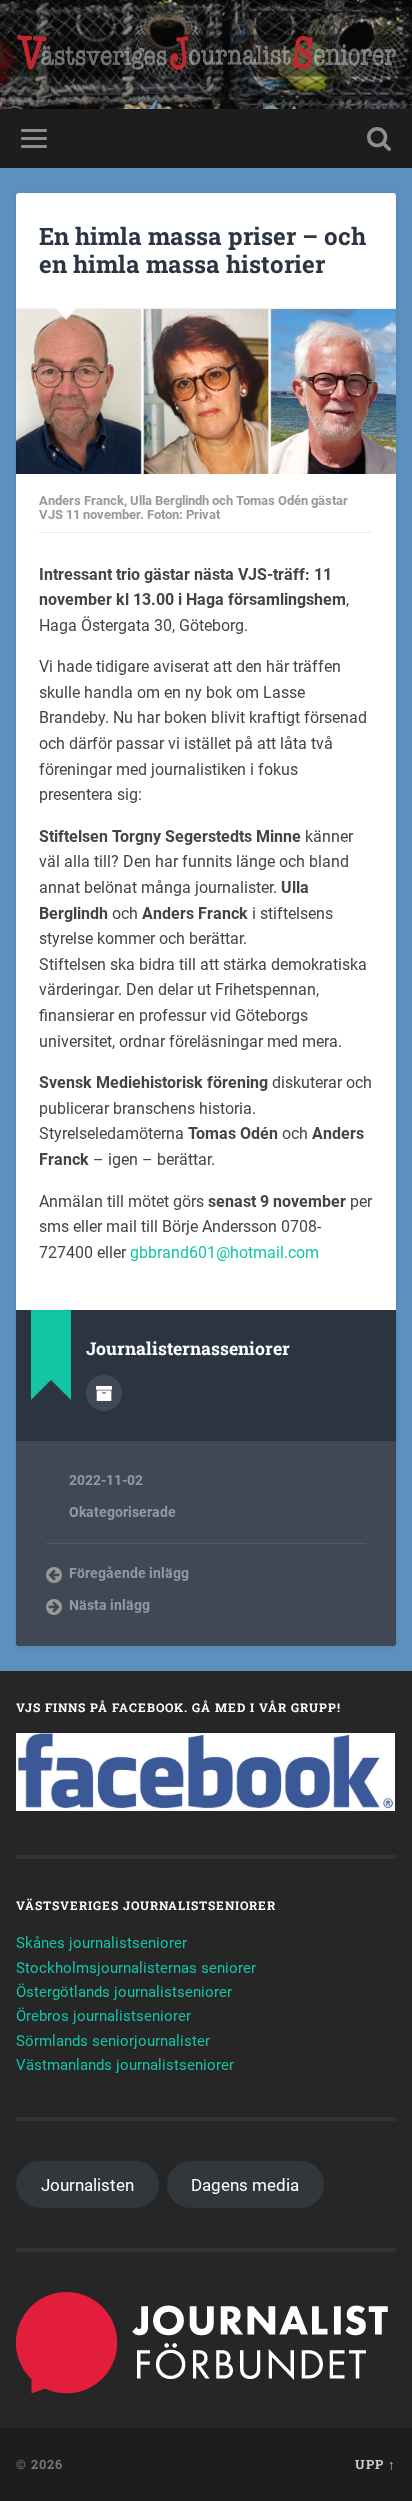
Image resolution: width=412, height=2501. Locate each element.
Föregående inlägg (129, 1573)
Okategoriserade (122, 1512)
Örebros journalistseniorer (103, 2016)
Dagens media (245, 2185)
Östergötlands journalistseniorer (124, 1992)
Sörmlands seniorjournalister (113, 2041)
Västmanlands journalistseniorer (125, 2065)
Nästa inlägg (109, 1605)
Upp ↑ (375, 2464)
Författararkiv (104, 1393)
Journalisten (87, 2185)
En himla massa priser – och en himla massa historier (202, 250)
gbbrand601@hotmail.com (224, 1252)
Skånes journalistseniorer (101, 1943)
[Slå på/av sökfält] (379, 138)
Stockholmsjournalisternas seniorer (136, 1968)
